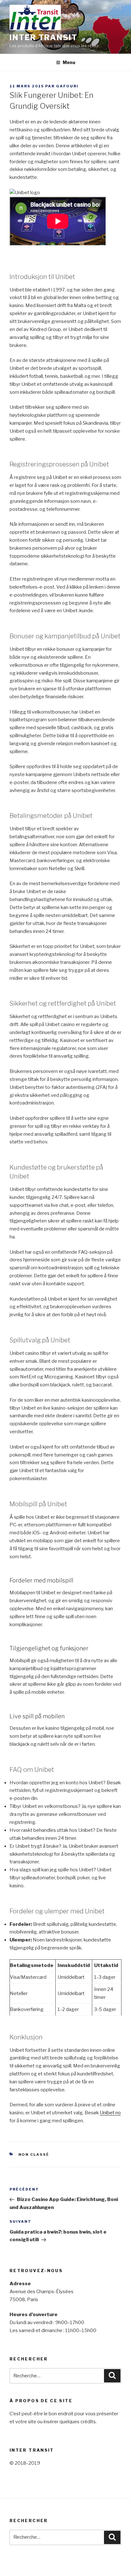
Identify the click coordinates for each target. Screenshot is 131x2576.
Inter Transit (44, 37)
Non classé (34, 2154)
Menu (69, 62)
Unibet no (110, 2113)
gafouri (67, 86)
